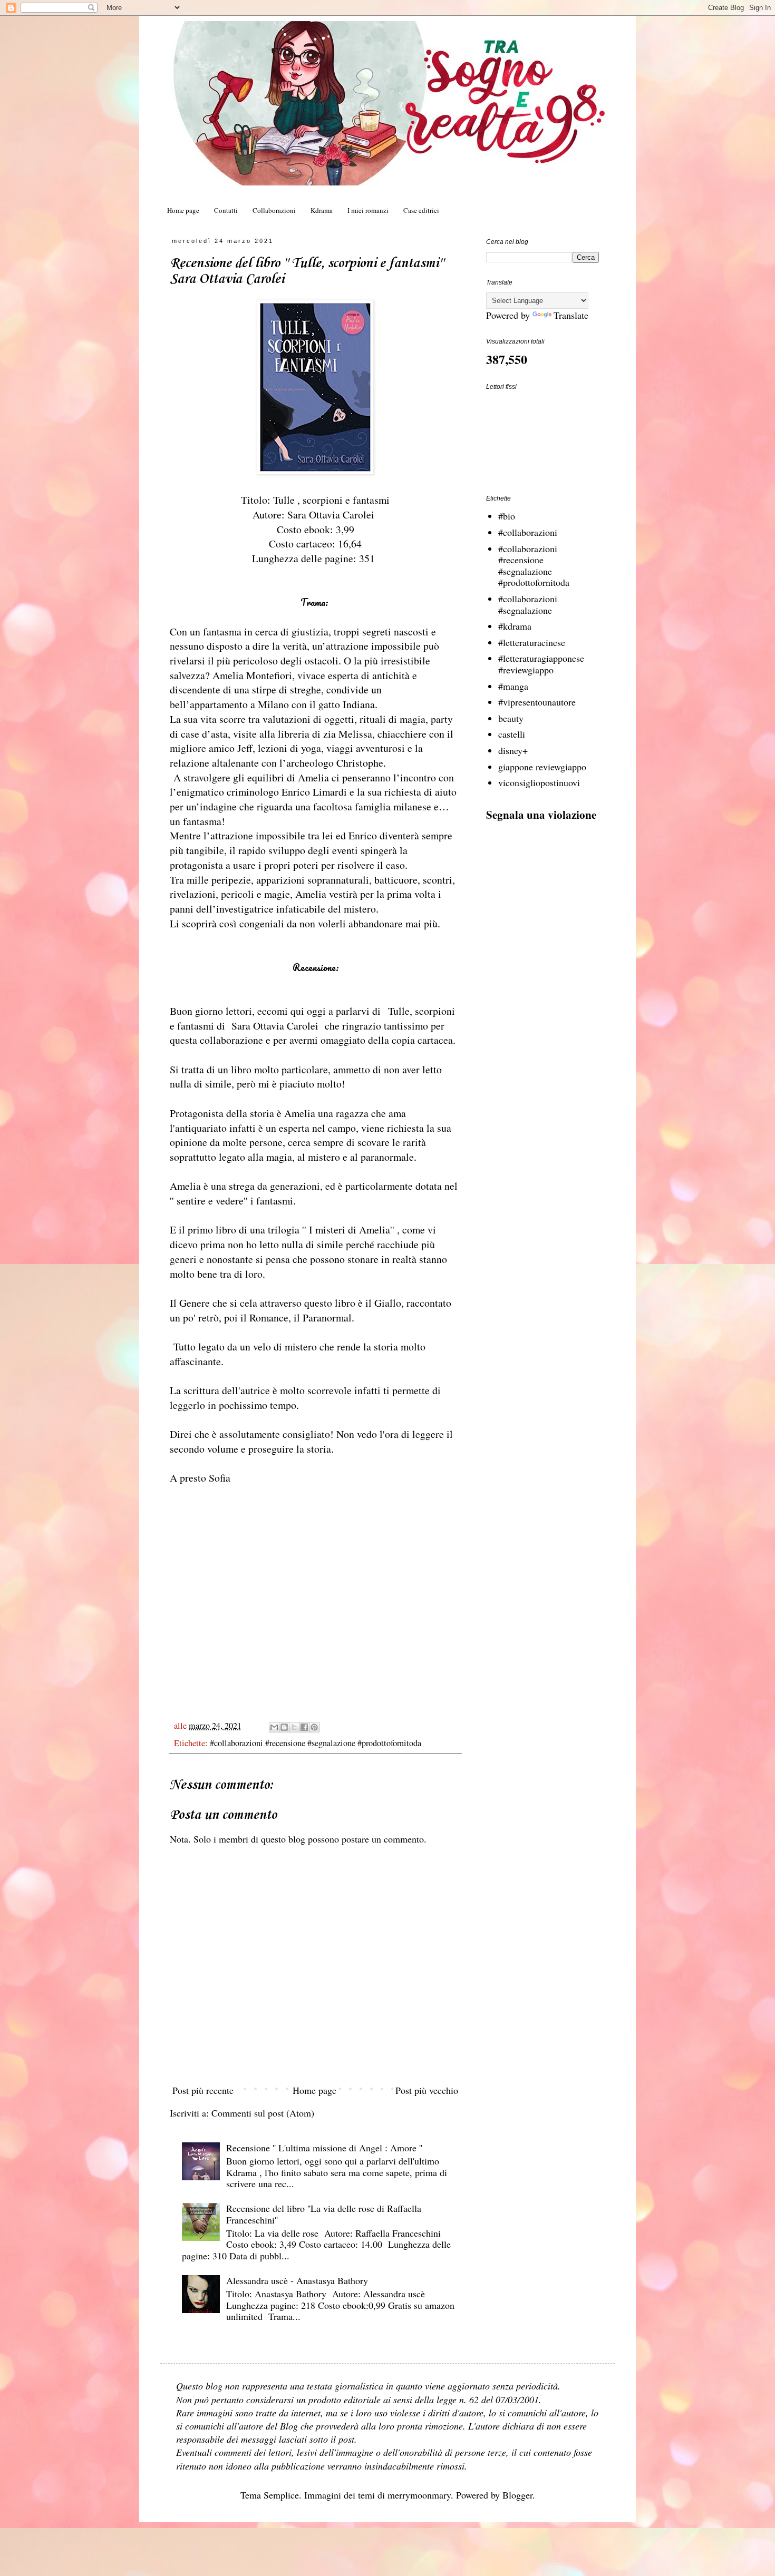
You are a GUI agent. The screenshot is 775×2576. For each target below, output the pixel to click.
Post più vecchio (427, 2090)
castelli (512, 734)
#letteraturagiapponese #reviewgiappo (541, 664)
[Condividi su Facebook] (304, 1727)
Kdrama (322, 210)
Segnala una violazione (541, 814)
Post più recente (203, 2090)
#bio (507, 516)
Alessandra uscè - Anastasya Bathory (297, 2280)
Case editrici (421, 210)
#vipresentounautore (537, 702)
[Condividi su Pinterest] (314, 1727)
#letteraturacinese (532, 642)
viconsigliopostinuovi (539, 782)
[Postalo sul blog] (284, 1727)
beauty (511, 718)
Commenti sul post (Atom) (263, 2113)
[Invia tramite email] (274, 1727)
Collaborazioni (274, 210)
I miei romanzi (368, 210)
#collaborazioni (528, 532)
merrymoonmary (419, 2495)
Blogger (517, 2495)
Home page (183, 210)
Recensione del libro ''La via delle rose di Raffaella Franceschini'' (324, 2214)
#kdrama (515, 626)
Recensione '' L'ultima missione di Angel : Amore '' (324, 2148)
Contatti (226, 210)
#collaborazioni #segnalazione (528, 604)
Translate (571, 315)
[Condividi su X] (294, 1727)
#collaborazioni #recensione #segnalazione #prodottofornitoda (316, 1743)
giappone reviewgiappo (542, 767)
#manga (513, 686)
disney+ (513, 750)
